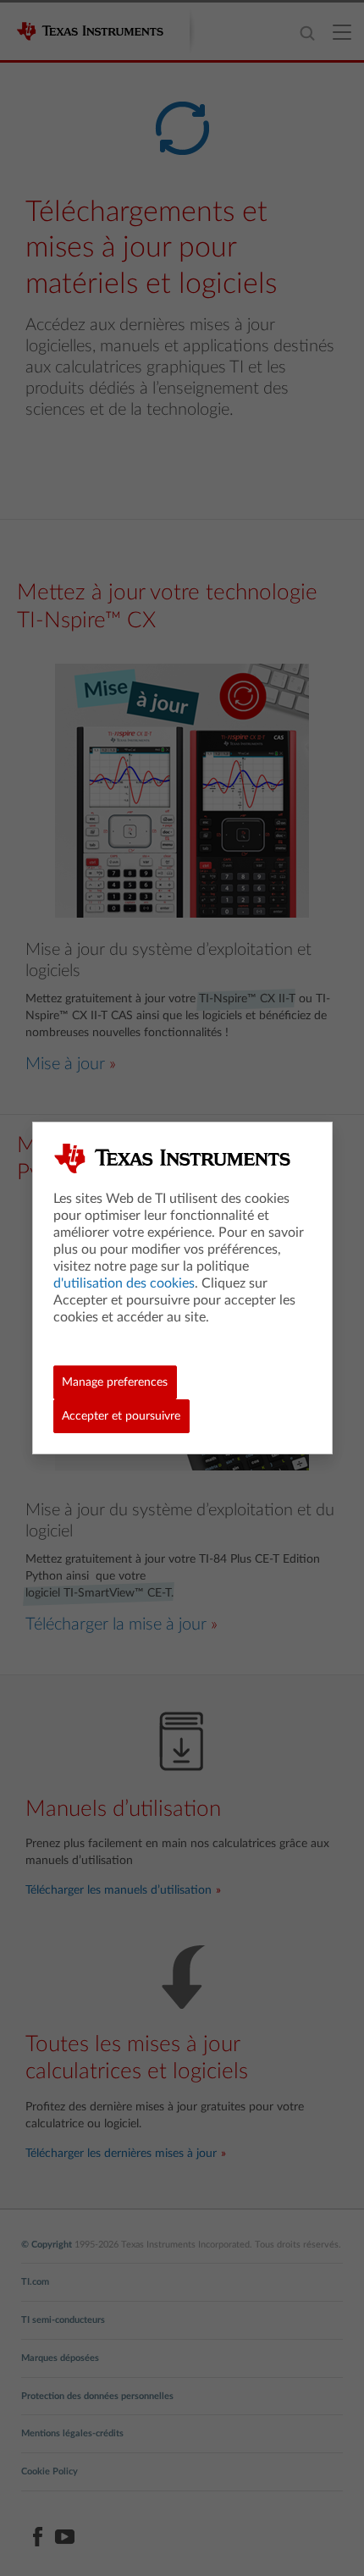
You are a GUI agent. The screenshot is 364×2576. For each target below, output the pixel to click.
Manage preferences (115, 1382)
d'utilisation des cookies (124, 1283)
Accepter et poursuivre (121, 1416)
